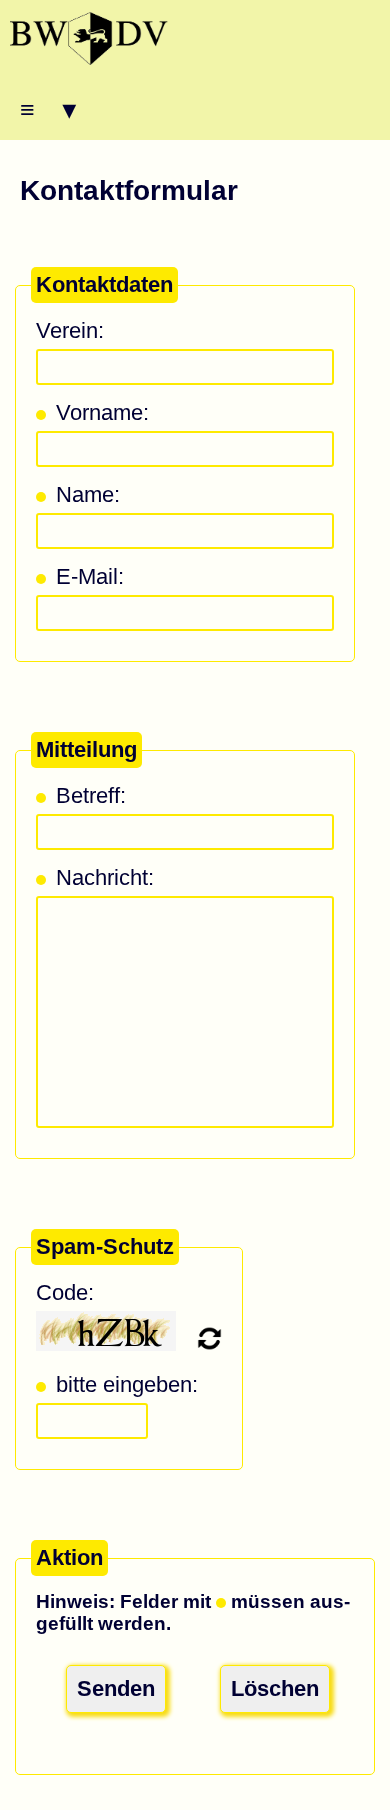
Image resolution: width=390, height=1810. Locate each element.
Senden (116, 1688)
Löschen (275, 1688)
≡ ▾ (48, 109)
